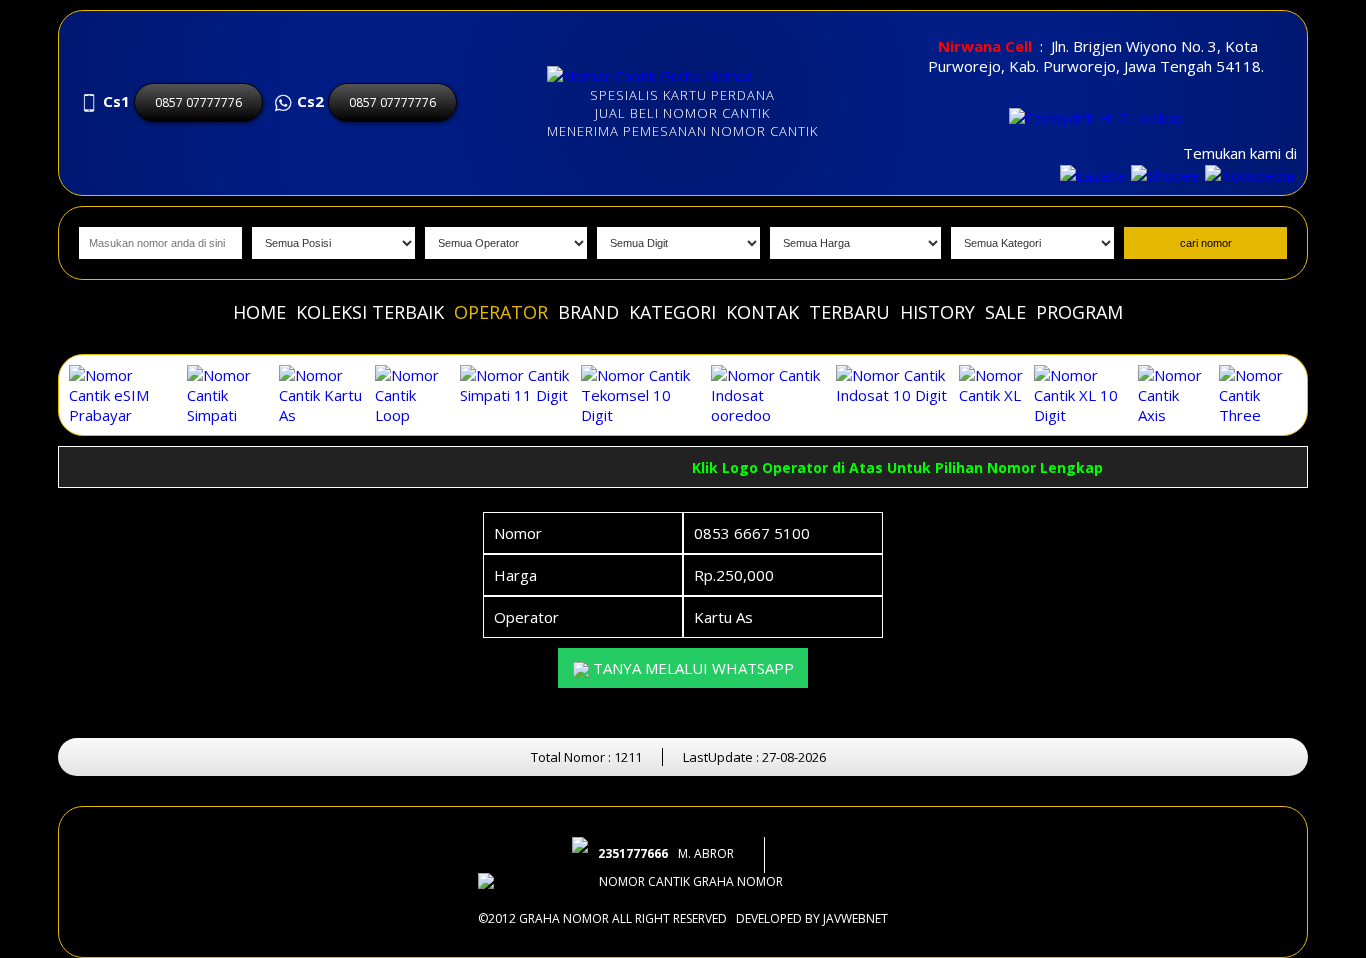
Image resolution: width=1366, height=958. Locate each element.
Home (259, 312)
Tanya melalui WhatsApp (691, 668)
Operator (501, 312)
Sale (1005, 312)
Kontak (762, 312)
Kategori (672, 312)
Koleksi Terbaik (370, 312)
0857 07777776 (198, 102)
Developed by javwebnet (812, 918)
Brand (588, 312)
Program (1079, 312)
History (937, 312)
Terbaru (849, 312)
